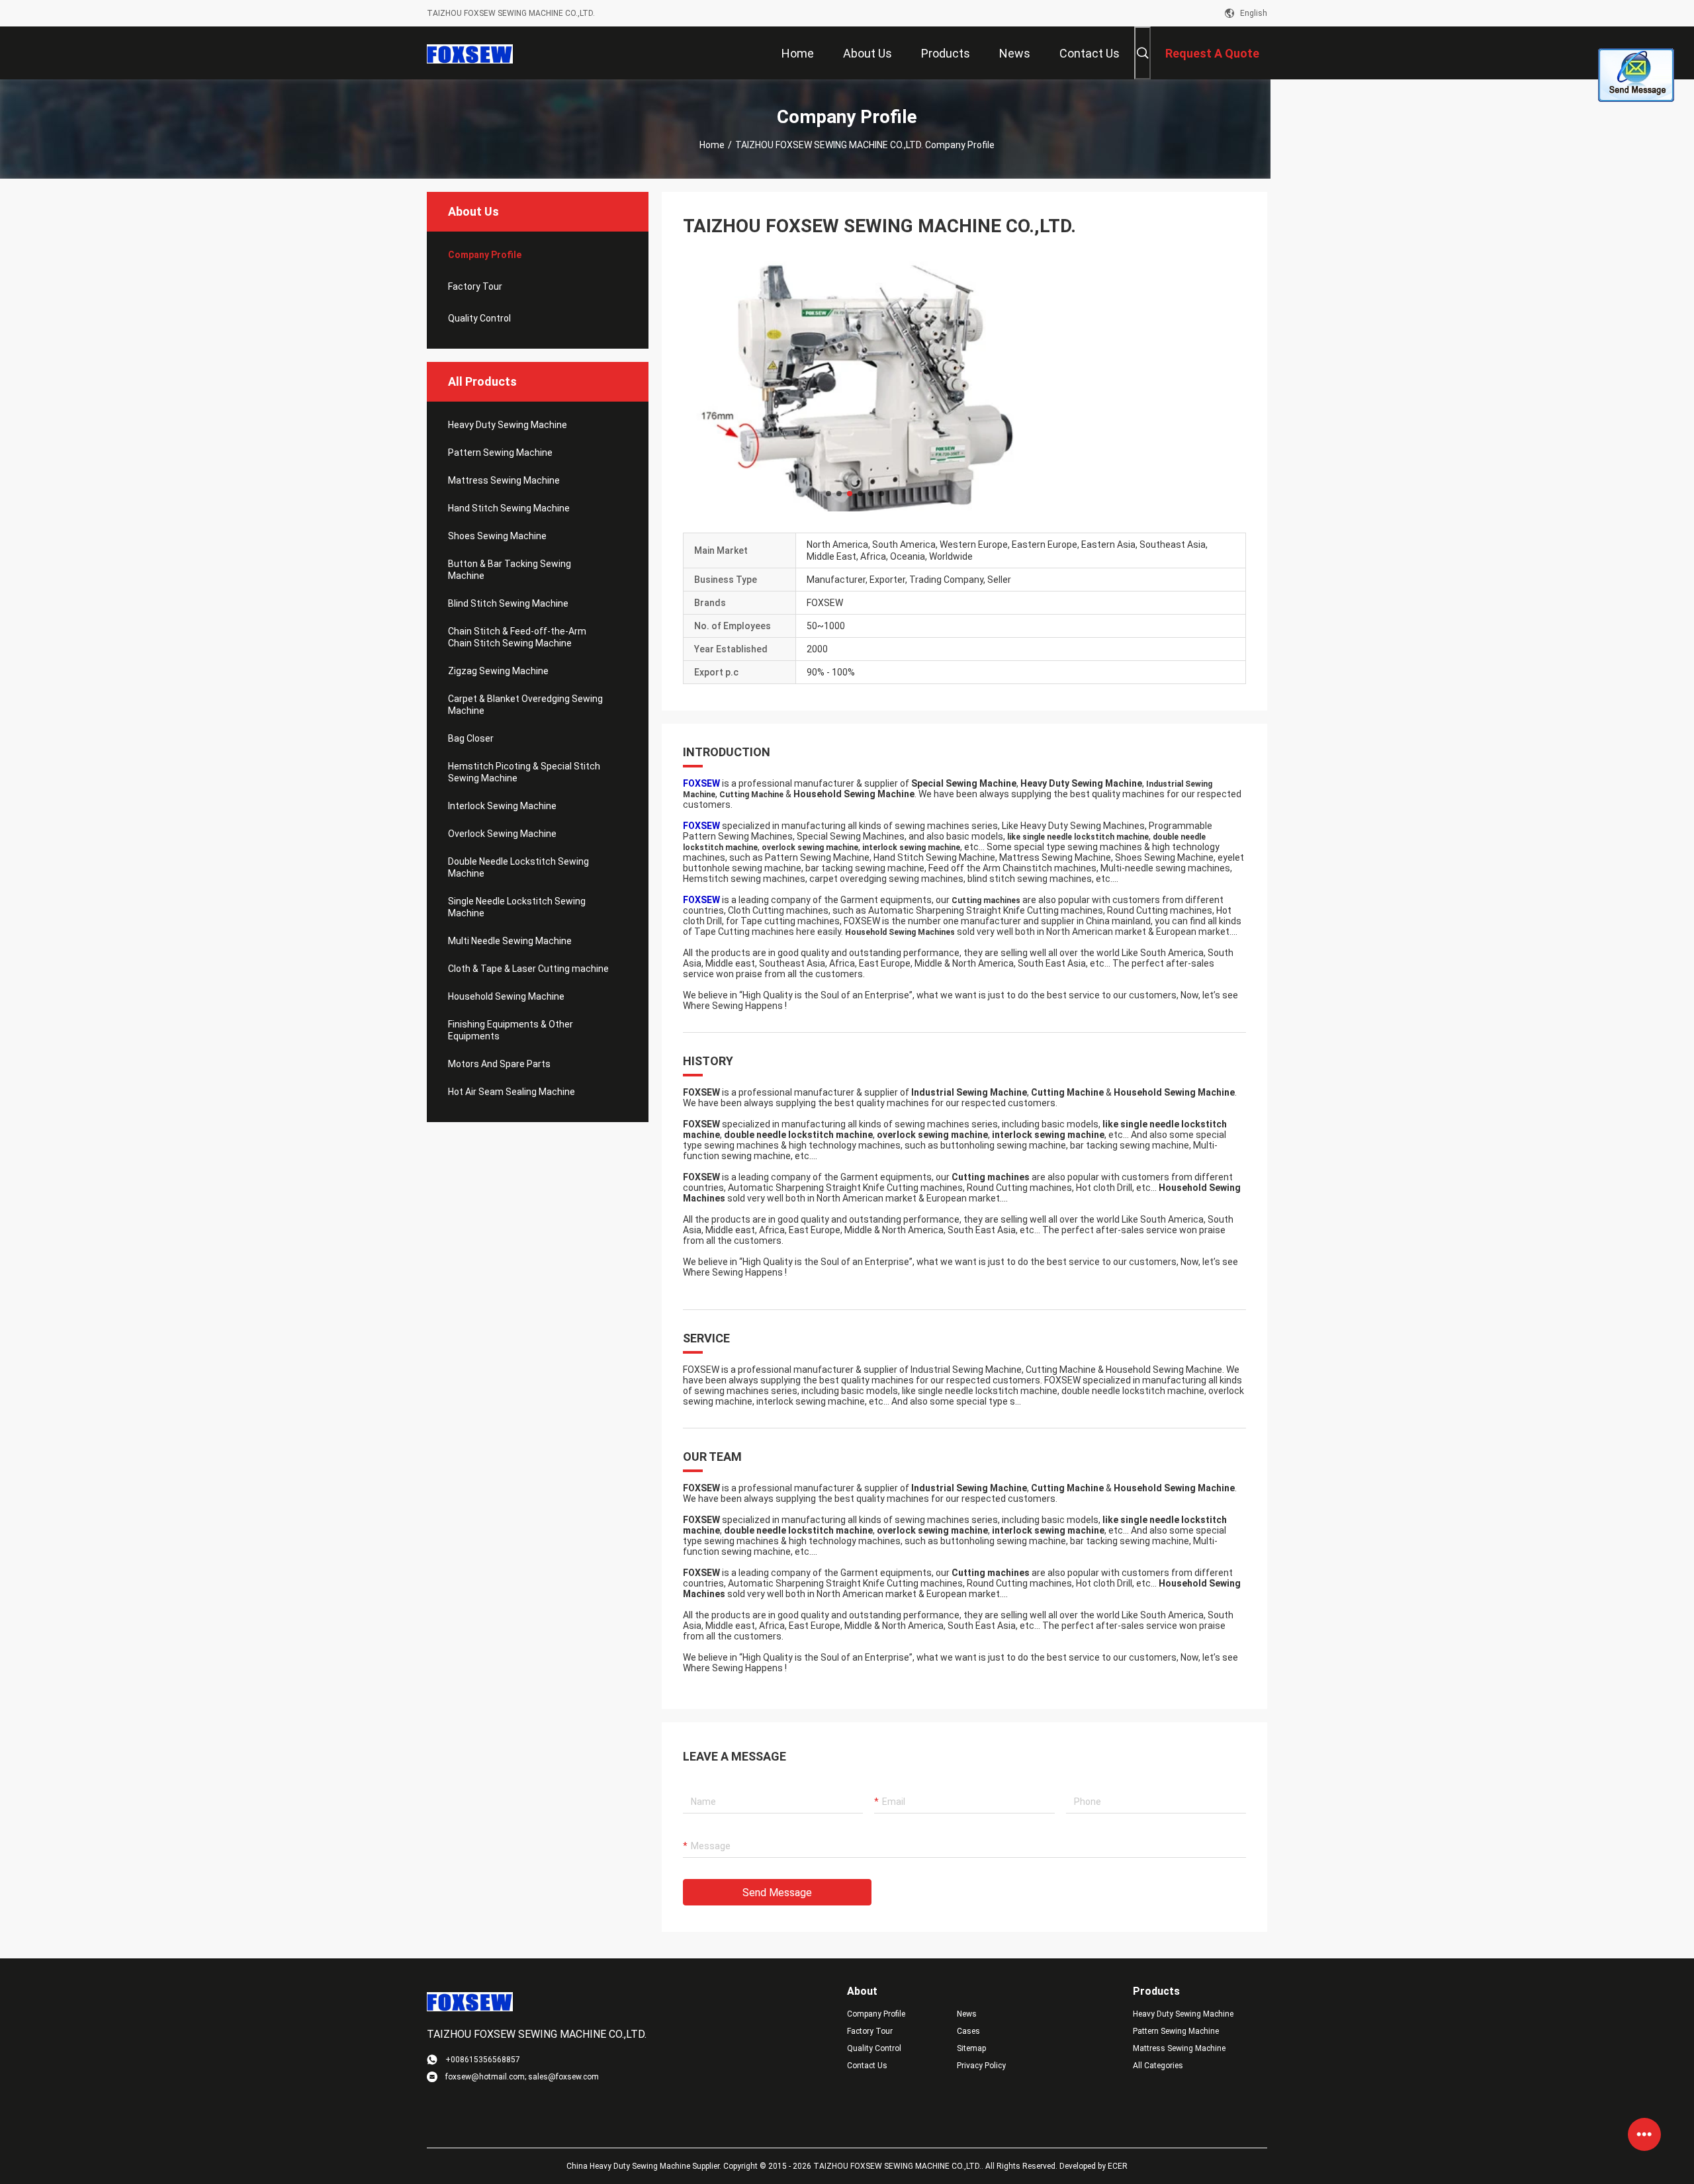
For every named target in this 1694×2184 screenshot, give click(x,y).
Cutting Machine (751, 795)
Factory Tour (475, 286)
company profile (485, 255)
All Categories (1158, 2066)
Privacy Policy (981, 2066)
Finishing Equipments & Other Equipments (511, 1030)
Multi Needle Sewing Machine (510, 941)
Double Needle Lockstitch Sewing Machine (518, 867)
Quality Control (479, 318)
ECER (1118, 2166)
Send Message (777, 1893)
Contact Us (867, 2066)
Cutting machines (986, 900)
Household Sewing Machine (506, 996)
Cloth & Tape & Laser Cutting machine (528, 969)
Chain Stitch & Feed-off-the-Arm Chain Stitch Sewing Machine (517, 637)
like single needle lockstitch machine (1078, 837)
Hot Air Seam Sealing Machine (512, 1092)
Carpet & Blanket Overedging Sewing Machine (525, 705)
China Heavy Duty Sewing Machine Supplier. (645, 2166)
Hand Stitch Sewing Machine (509, 508)
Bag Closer (471, 738)
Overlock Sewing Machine (502, 834)
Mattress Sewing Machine (504, 480)
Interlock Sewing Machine (502, 806)
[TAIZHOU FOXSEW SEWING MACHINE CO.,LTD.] (470, 53)
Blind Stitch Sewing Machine (508, 603)
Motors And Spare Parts (499, 1064)
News (967, 2014)
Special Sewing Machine (964, 783)
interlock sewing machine (911, 848)
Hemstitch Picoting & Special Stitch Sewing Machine (524, 772)
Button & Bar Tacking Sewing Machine (510, 570)
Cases (968, 2031)
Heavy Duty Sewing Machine (508, 425)
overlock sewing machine (810, 848)
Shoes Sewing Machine (497, 536)
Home (712, 145)
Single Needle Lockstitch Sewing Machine (517, 907)
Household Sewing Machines (900, 932)
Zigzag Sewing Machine (498, 671)
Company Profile (876, 2014)
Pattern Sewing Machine (500, 453)
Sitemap (971, 2048)
